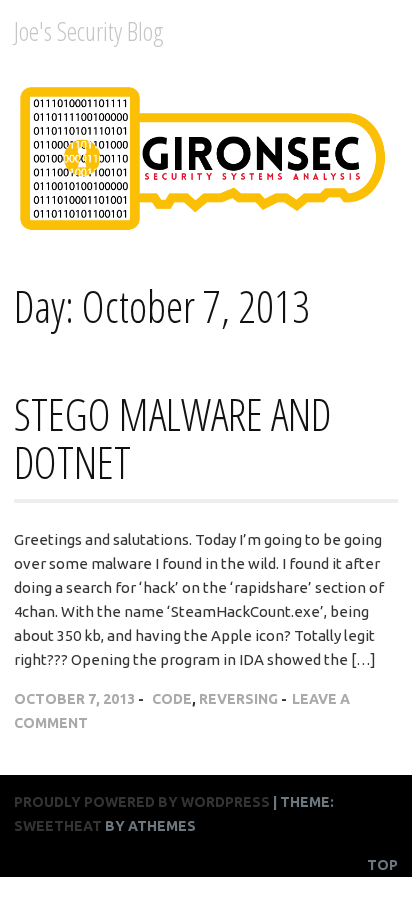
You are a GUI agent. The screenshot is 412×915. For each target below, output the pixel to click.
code (172, 699)
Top (382, 865)
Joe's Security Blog (89, 31)
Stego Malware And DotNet (172, 438)
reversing (238, 699)
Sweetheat (58, 826)
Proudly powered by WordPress (142, 802)
